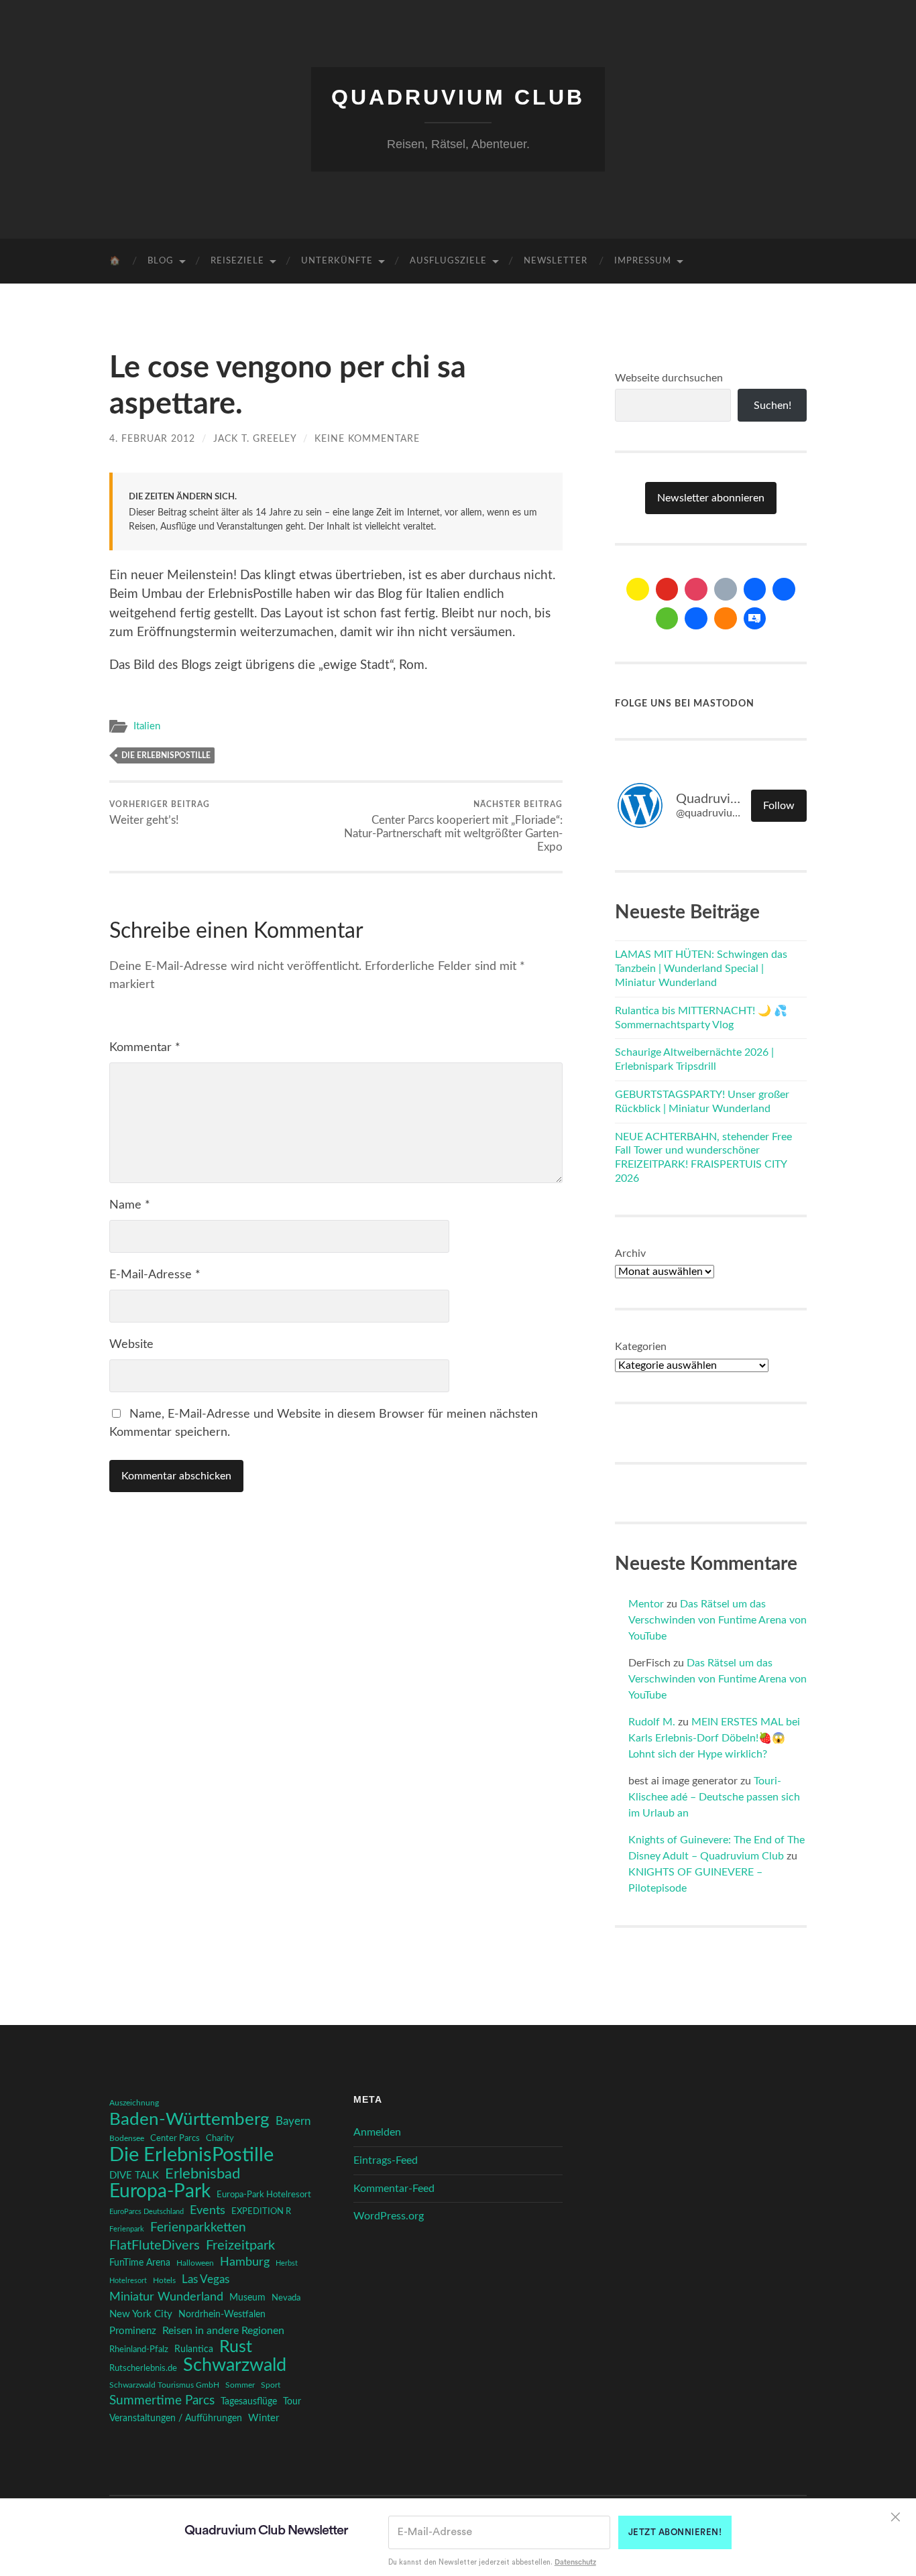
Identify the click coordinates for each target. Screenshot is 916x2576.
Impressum (643, 261)
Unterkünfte (337, 261)
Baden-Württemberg (189, 2120)
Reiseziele (237, 261)
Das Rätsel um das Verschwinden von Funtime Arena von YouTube (718, 1620)
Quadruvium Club (458, 97)
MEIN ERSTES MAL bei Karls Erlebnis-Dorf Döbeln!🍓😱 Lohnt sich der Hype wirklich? (714, 1738)
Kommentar (145, 1048)
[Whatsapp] (667, 619)
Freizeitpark (240, 2246)
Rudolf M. (652, 1722)
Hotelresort (128, 2281)
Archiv (630, 1253)
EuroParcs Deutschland (147, 2212)
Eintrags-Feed (386, 2160)
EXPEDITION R (261, 2211)
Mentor (646, 1604)
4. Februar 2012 (152, 439)
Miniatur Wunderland (166, 2297)
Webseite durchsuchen (669, 378)
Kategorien (641, 1347)
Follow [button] (779, 806)
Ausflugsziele (448, 261)
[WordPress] (726, 619)
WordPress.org (389, 2216)
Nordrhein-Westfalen (222, 2315)
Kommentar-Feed (394, 2189)
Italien (147, 726)
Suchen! (772, 406)
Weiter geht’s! (160, 813)
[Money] (755, 619)
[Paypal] (696, 619)
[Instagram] (696, 589)
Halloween (195, 2263)
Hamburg (245, 2262)
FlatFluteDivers (155, 2246)
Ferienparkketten (198, 2228)
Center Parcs (175, 2139)
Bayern (293, 2122)
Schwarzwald (235, 2366)
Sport (271, 2385)
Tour (292, 2402)
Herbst (287, 2263)
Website (131, 1345)
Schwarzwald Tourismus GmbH (164, 2385)
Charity (220, 2138)
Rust (236, 2347)
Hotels (164, 2281)
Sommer (240, 2385)
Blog (161, 261)
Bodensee (127, 2139)
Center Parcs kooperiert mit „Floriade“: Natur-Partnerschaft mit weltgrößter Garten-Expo (453, 826)
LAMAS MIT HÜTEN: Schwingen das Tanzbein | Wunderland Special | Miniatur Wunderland (701, 969)
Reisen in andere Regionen (223, 2331)
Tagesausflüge (249, 2402)
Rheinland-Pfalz (139, 2349)
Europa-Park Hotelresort (264, 2195)
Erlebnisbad (203, 2174)
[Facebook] (755, 589)
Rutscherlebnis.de (143, 2368)
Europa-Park (160, 2192)
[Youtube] (667, 589)
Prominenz (133, 2331)
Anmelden (377, 2132)
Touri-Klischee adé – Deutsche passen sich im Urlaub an (714, 1797)
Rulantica (194, 2349)
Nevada (286, 2298)
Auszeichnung (134, 2103)
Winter (264, 2418)
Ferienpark (127, 2229)
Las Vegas (206, 2279)
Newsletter (556, 261)
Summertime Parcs (162, 2401)
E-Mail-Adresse (155, 1275)
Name (130, 1205)
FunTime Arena (140, 2263)
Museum (247, 2298)
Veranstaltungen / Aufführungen (176, 2418)
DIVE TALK (134, 2175)
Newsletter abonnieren (711, 498)
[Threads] (726, 589)
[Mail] (638, 589)
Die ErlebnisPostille (166, 755)
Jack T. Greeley (255, 439)
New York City (141, 2314)
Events (208, 2210)
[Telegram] (784, 589)
